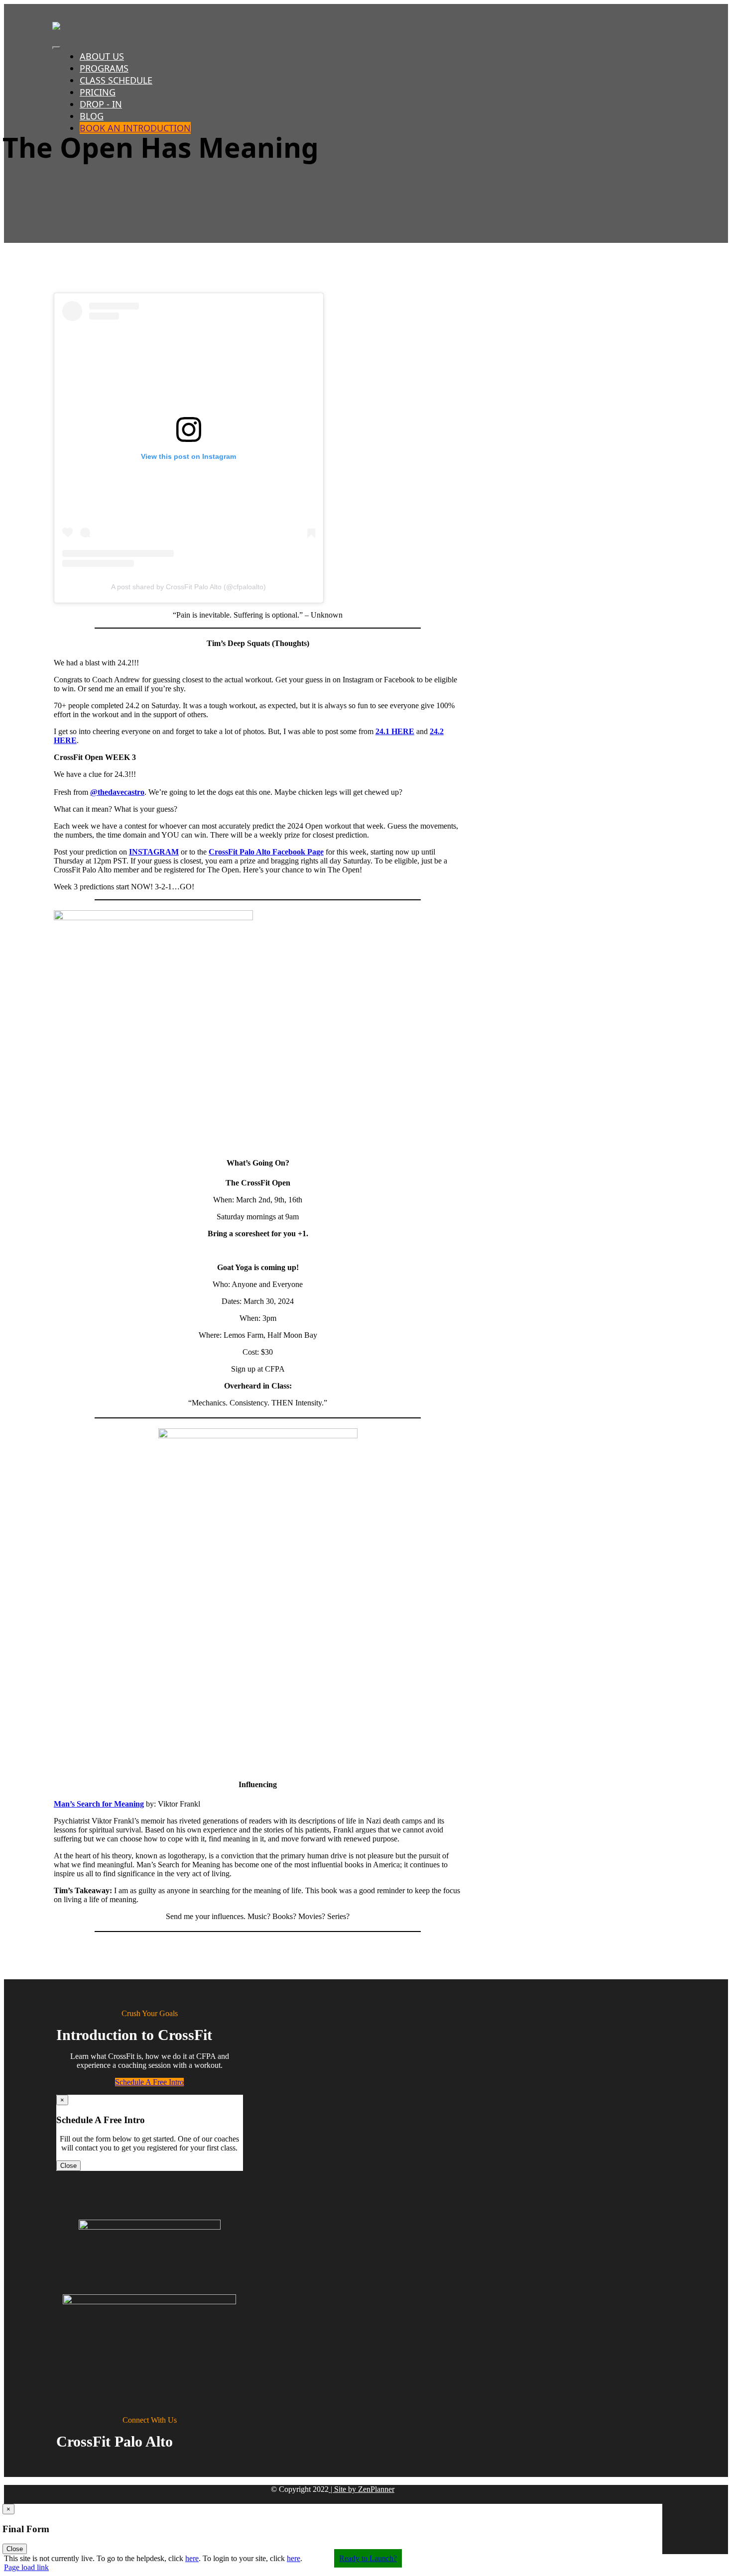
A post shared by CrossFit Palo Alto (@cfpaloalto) (188, 587)
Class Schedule (116, 80)
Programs (104, 68)
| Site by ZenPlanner (362, 2489)
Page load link (26, 2567)
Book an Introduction (135, 128)
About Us (102, 56)
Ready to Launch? (368, 2558)
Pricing (98, 92)
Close (68, 2166)
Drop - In (101, 104)
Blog (92, 116)
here (192, 2558)
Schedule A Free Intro (149, 2082)
